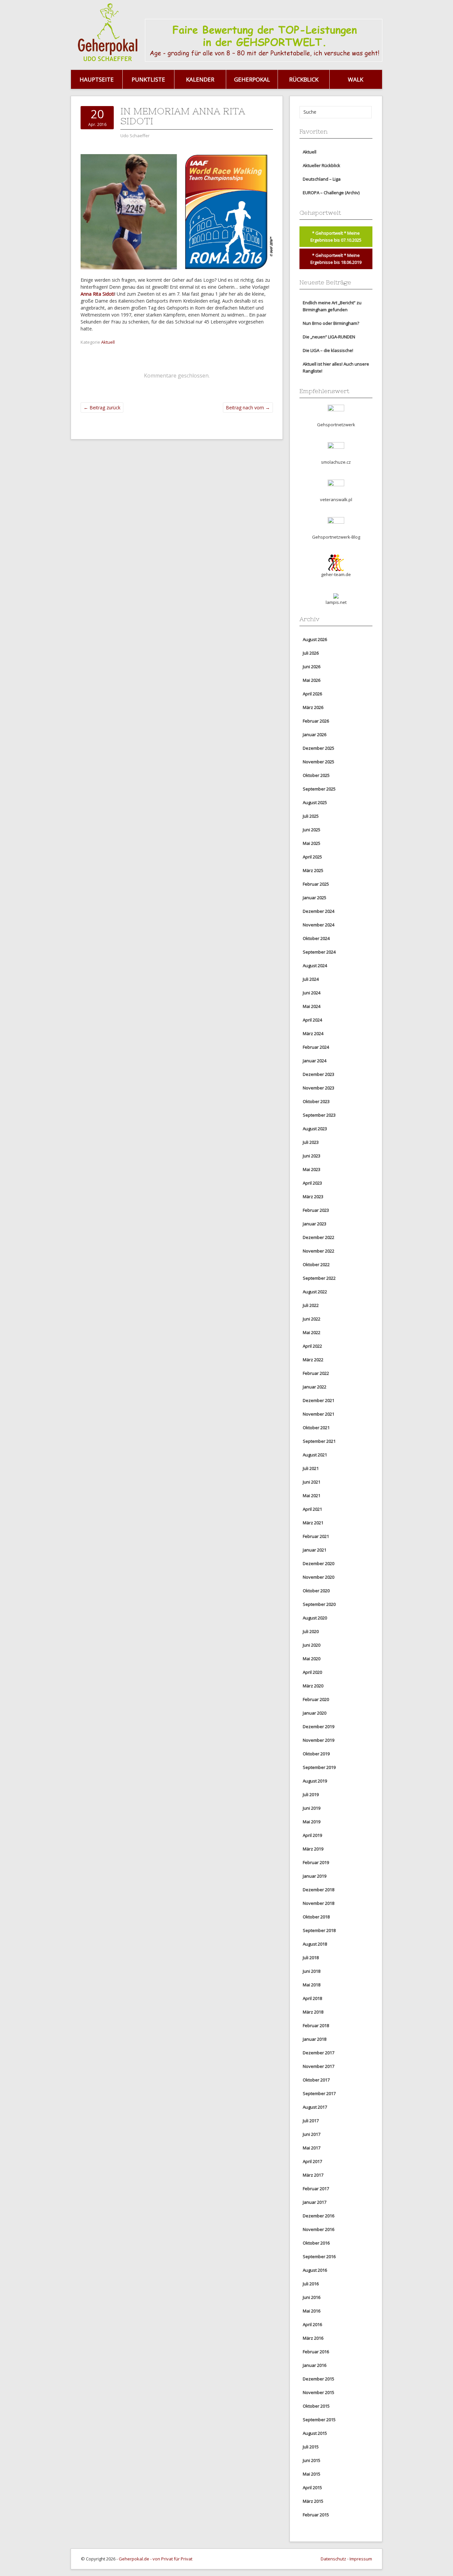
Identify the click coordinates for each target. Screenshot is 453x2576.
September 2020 (319, 1604)
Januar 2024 (315, 1061)
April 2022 (312, 1346)
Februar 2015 (316, 2515)
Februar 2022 (316, 1373)
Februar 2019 (316, 1862)
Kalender (200, 79)
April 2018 (312, 1998)
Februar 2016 (316, 2352)
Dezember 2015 (319, 2379)
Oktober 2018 (316, 1917)
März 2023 (313, 1197)
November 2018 (319, 1903)
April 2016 (312, 2324)
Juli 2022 (311, 1305)
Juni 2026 (312, 667)
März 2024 (313, 1033)
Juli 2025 (311, 816)
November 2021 (319, 1414)
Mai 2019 (312, 1822)
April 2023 (312, 1183)
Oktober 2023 (316, 1101)
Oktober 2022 (316, 1264)
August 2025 (315, 802)
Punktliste (148, 79)
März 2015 (313, 2501)
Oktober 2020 (316, 1591)
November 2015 (319, 2392)
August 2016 (315, 2270)
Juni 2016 (312, 2297)
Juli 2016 (311, 2284)
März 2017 (313, 2175)
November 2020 (319, 1577)
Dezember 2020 (319, 1563)
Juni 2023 (312, 1156)
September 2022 (319, 1278)
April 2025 (312, 857)
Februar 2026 (316, 721)
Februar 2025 (316, 884)
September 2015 (319, 2420)
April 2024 (312, 1020)
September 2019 (319, 1767)
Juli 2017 (311, 2121)
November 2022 (319, 1251)
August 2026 (315, 639)
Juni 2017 (312, 2134)
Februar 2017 (316, 2189)
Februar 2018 (316, 2025)
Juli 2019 (311, 1794)
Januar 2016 (315, 2365)
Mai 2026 (312, 680)
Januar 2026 (315, 734)
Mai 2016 (312, 2311)
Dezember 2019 (319, 1727)
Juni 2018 (312, 1971)
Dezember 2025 (319, 748)
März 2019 (313, 1849)
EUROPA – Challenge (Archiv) (331, 193)
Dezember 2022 (319, 1237)
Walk (356, 79)
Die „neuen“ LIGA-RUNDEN (329, 337)
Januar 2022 (315, 1387)
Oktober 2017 (316, 2080)
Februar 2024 (316, 1047)
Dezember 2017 (319, 2053)
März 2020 (313, 1686)
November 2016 (319, 2229)
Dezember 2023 (319, 1074)
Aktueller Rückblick (322, 165)
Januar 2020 (315, 1713)
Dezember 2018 (319, 1890)
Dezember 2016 (319, 2216)
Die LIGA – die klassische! (328, 350)
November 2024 (319, 925)
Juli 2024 (311, 979)
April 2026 (312, 694)
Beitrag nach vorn (248, 408)
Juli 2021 (311, 1468)
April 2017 (312, 2161)
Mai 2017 (312, 2148)
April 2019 (312, 1835)
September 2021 (319, 1441)
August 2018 (315, 1944)
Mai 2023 (312, 1169)
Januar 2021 (315, 1550)
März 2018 (313, 2012)
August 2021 (315, 1455)
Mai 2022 (312, 1332)
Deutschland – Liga (322, 179)
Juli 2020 (311, 1631)
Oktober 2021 (316, 1428)
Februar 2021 (316, 1536)
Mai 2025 (312, 843)
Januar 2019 (315, 1876)
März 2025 (313, 870)
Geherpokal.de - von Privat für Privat (156, 2559)
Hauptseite (97, 79)
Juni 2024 (312, 993)
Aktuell (108, 342)
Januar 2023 (315, 1224)
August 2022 (315, 1292)
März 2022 (313, 1360)
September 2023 (319, 1115)
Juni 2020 (312, 1645)
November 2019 (319, 1740)
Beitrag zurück (102, 408)
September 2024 (319, 952)
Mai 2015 (312, 2474)
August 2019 (315, 1781)
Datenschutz (333, 2559)
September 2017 (319, 2093)
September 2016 (319, 2256)
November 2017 (319, 2066)
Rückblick (304, 79)
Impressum (361, 2559)
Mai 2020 (312, 1659)
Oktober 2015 (316, 2406)
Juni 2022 (312, 1319)
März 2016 (313, 2338)
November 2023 (319, 1088)
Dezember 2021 (319, 1400)
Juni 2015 (312, 2460)
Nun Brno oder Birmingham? (331, 323)
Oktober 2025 (316, 775)
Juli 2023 (311, 1142)
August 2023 (315, 1129)
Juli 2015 (311, 2447)
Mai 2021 (312, 1495)
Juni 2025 (312, 830)
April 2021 (312, 1509)
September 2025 (319, 789)
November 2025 (319, 762)
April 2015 (312, 2488)
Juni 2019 (312, 1808)
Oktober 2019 (316, 1754)
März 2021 (313, 1523)
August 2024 (315, 966)
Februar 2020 (316, 1699)
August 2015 (315, 2433)
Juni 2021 (312, 1482)
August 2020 (315, 1618)
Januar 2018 (315, 2039)
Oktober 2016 (316, 2243)
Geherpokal (252, 79)
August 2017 (315, 2107)
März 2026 (313, 707)
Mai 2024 (312, 1006)
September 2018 (319, 1930)
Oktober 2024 (316, 938)
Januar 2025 (315, 898)
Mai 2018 (312, 1985)
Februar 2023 (316, 1210)
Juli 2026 (311, 653)
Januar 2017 (315, 2202)
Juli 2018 (311, 1958)
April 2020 (312, 1672)
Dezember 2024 (319, 911)
